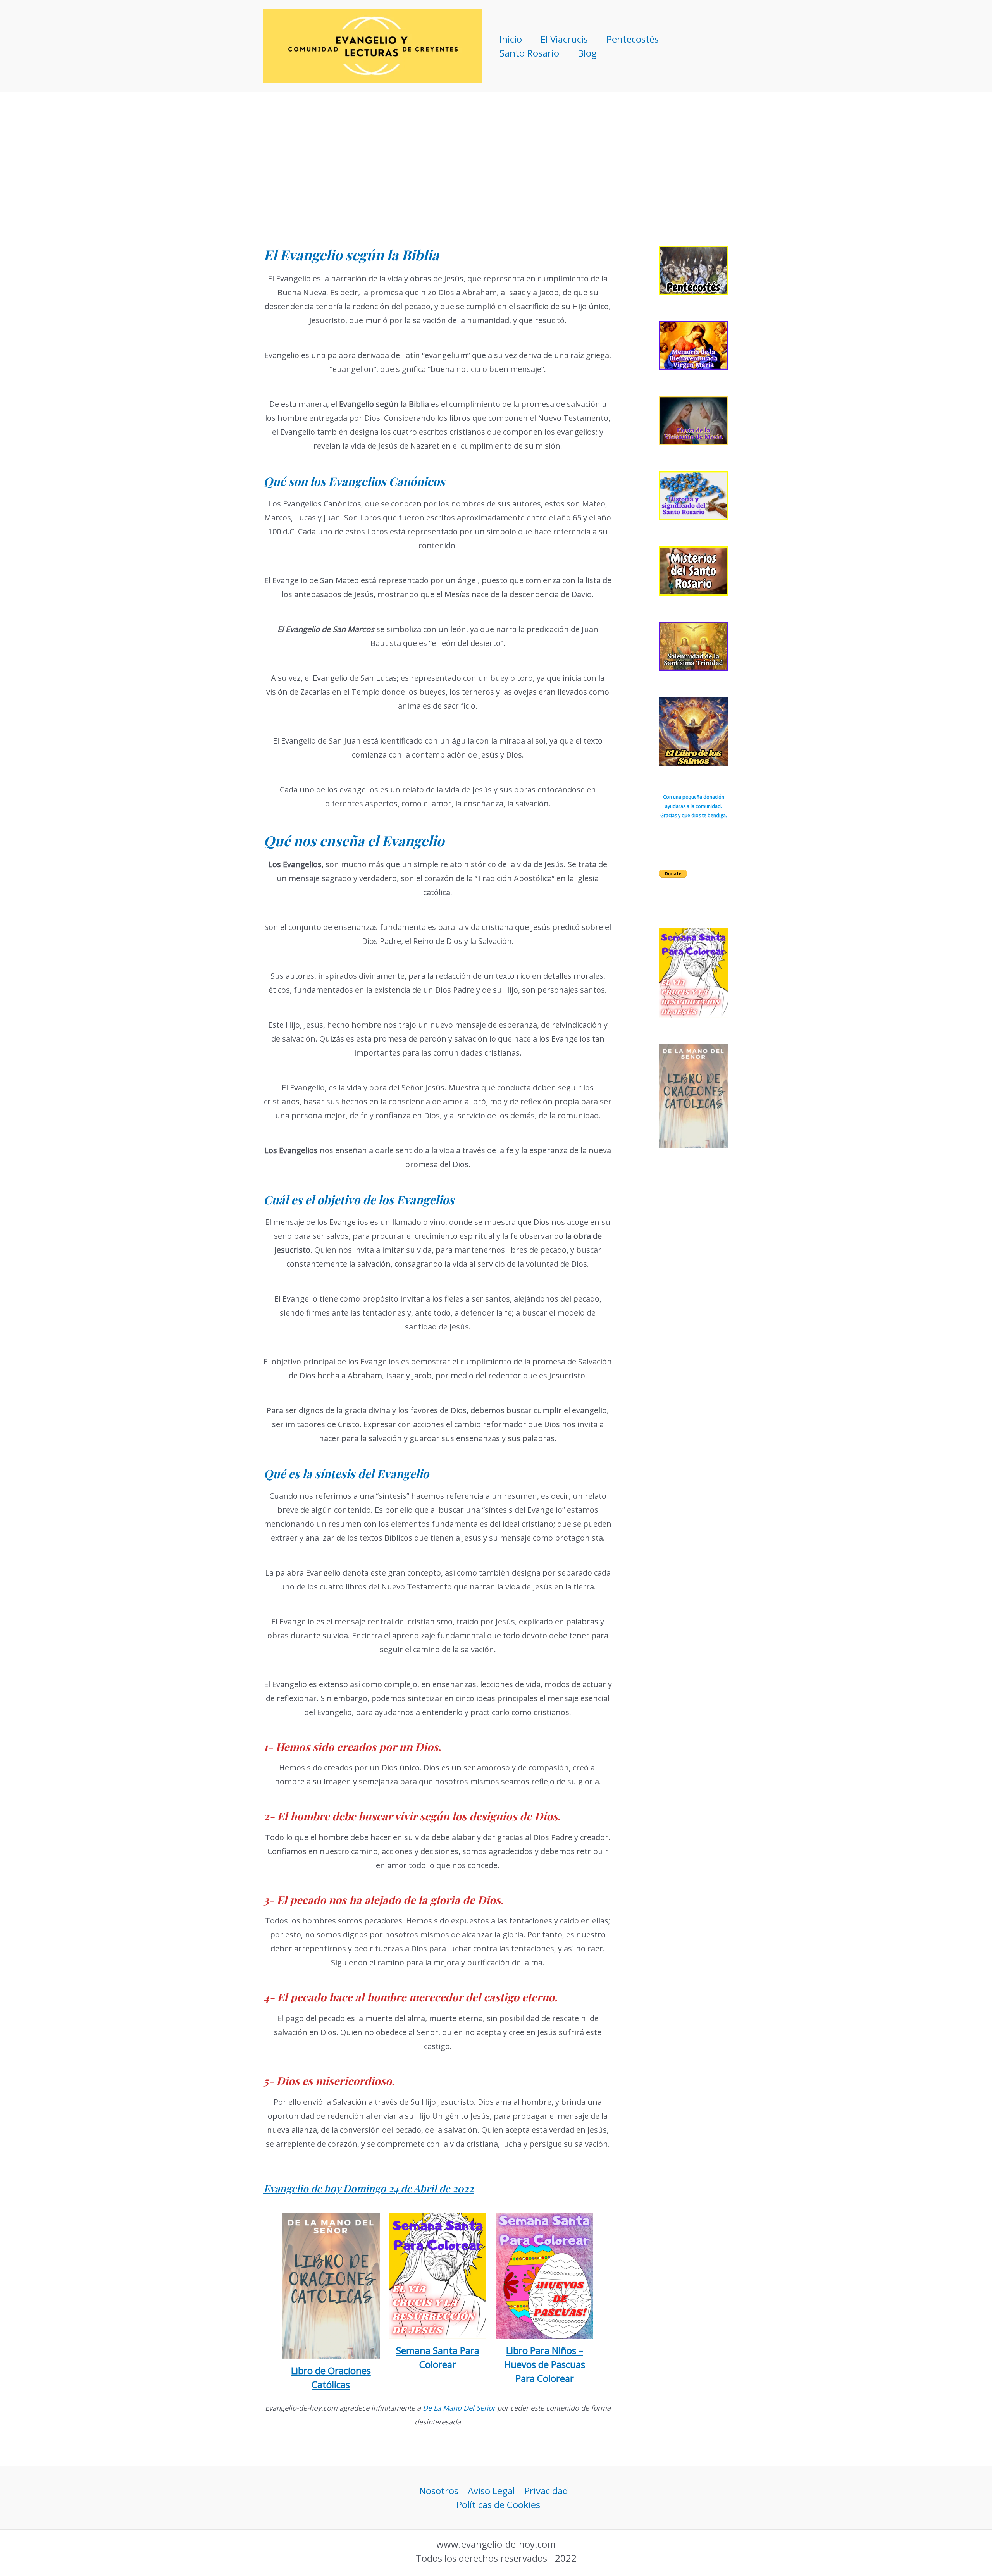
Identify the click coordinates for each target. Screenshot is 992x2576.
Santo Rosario (529, 53)
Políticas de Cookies (498, 2505)
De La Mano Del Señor (459, 2408)
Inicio (511, 39)
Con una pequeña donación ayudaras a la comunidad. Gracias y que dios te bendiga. (694, 806)
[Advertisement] (496, 150)
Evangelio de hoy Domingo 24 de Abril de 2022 (369, 2188)
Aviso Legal (491, 2491)
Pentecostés (633, 39)
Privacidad (546, 2491)
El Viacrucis (564, 39)
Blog (587, 53)
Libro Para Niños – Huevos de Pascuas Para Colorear (545, 2364)
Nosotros (439, 2491)
